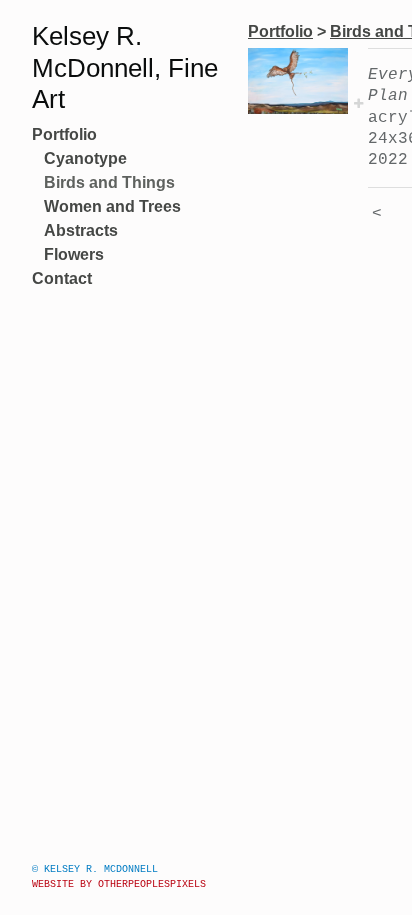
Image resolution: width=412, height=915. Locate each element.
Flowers (74, 254)
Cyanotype (85, 158)
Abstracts (81, 230)
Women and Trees (112, 206)
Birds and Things (109, 182)
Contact (62, 278)
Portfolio (64, 134)
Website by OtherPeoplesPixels (119, 884)
